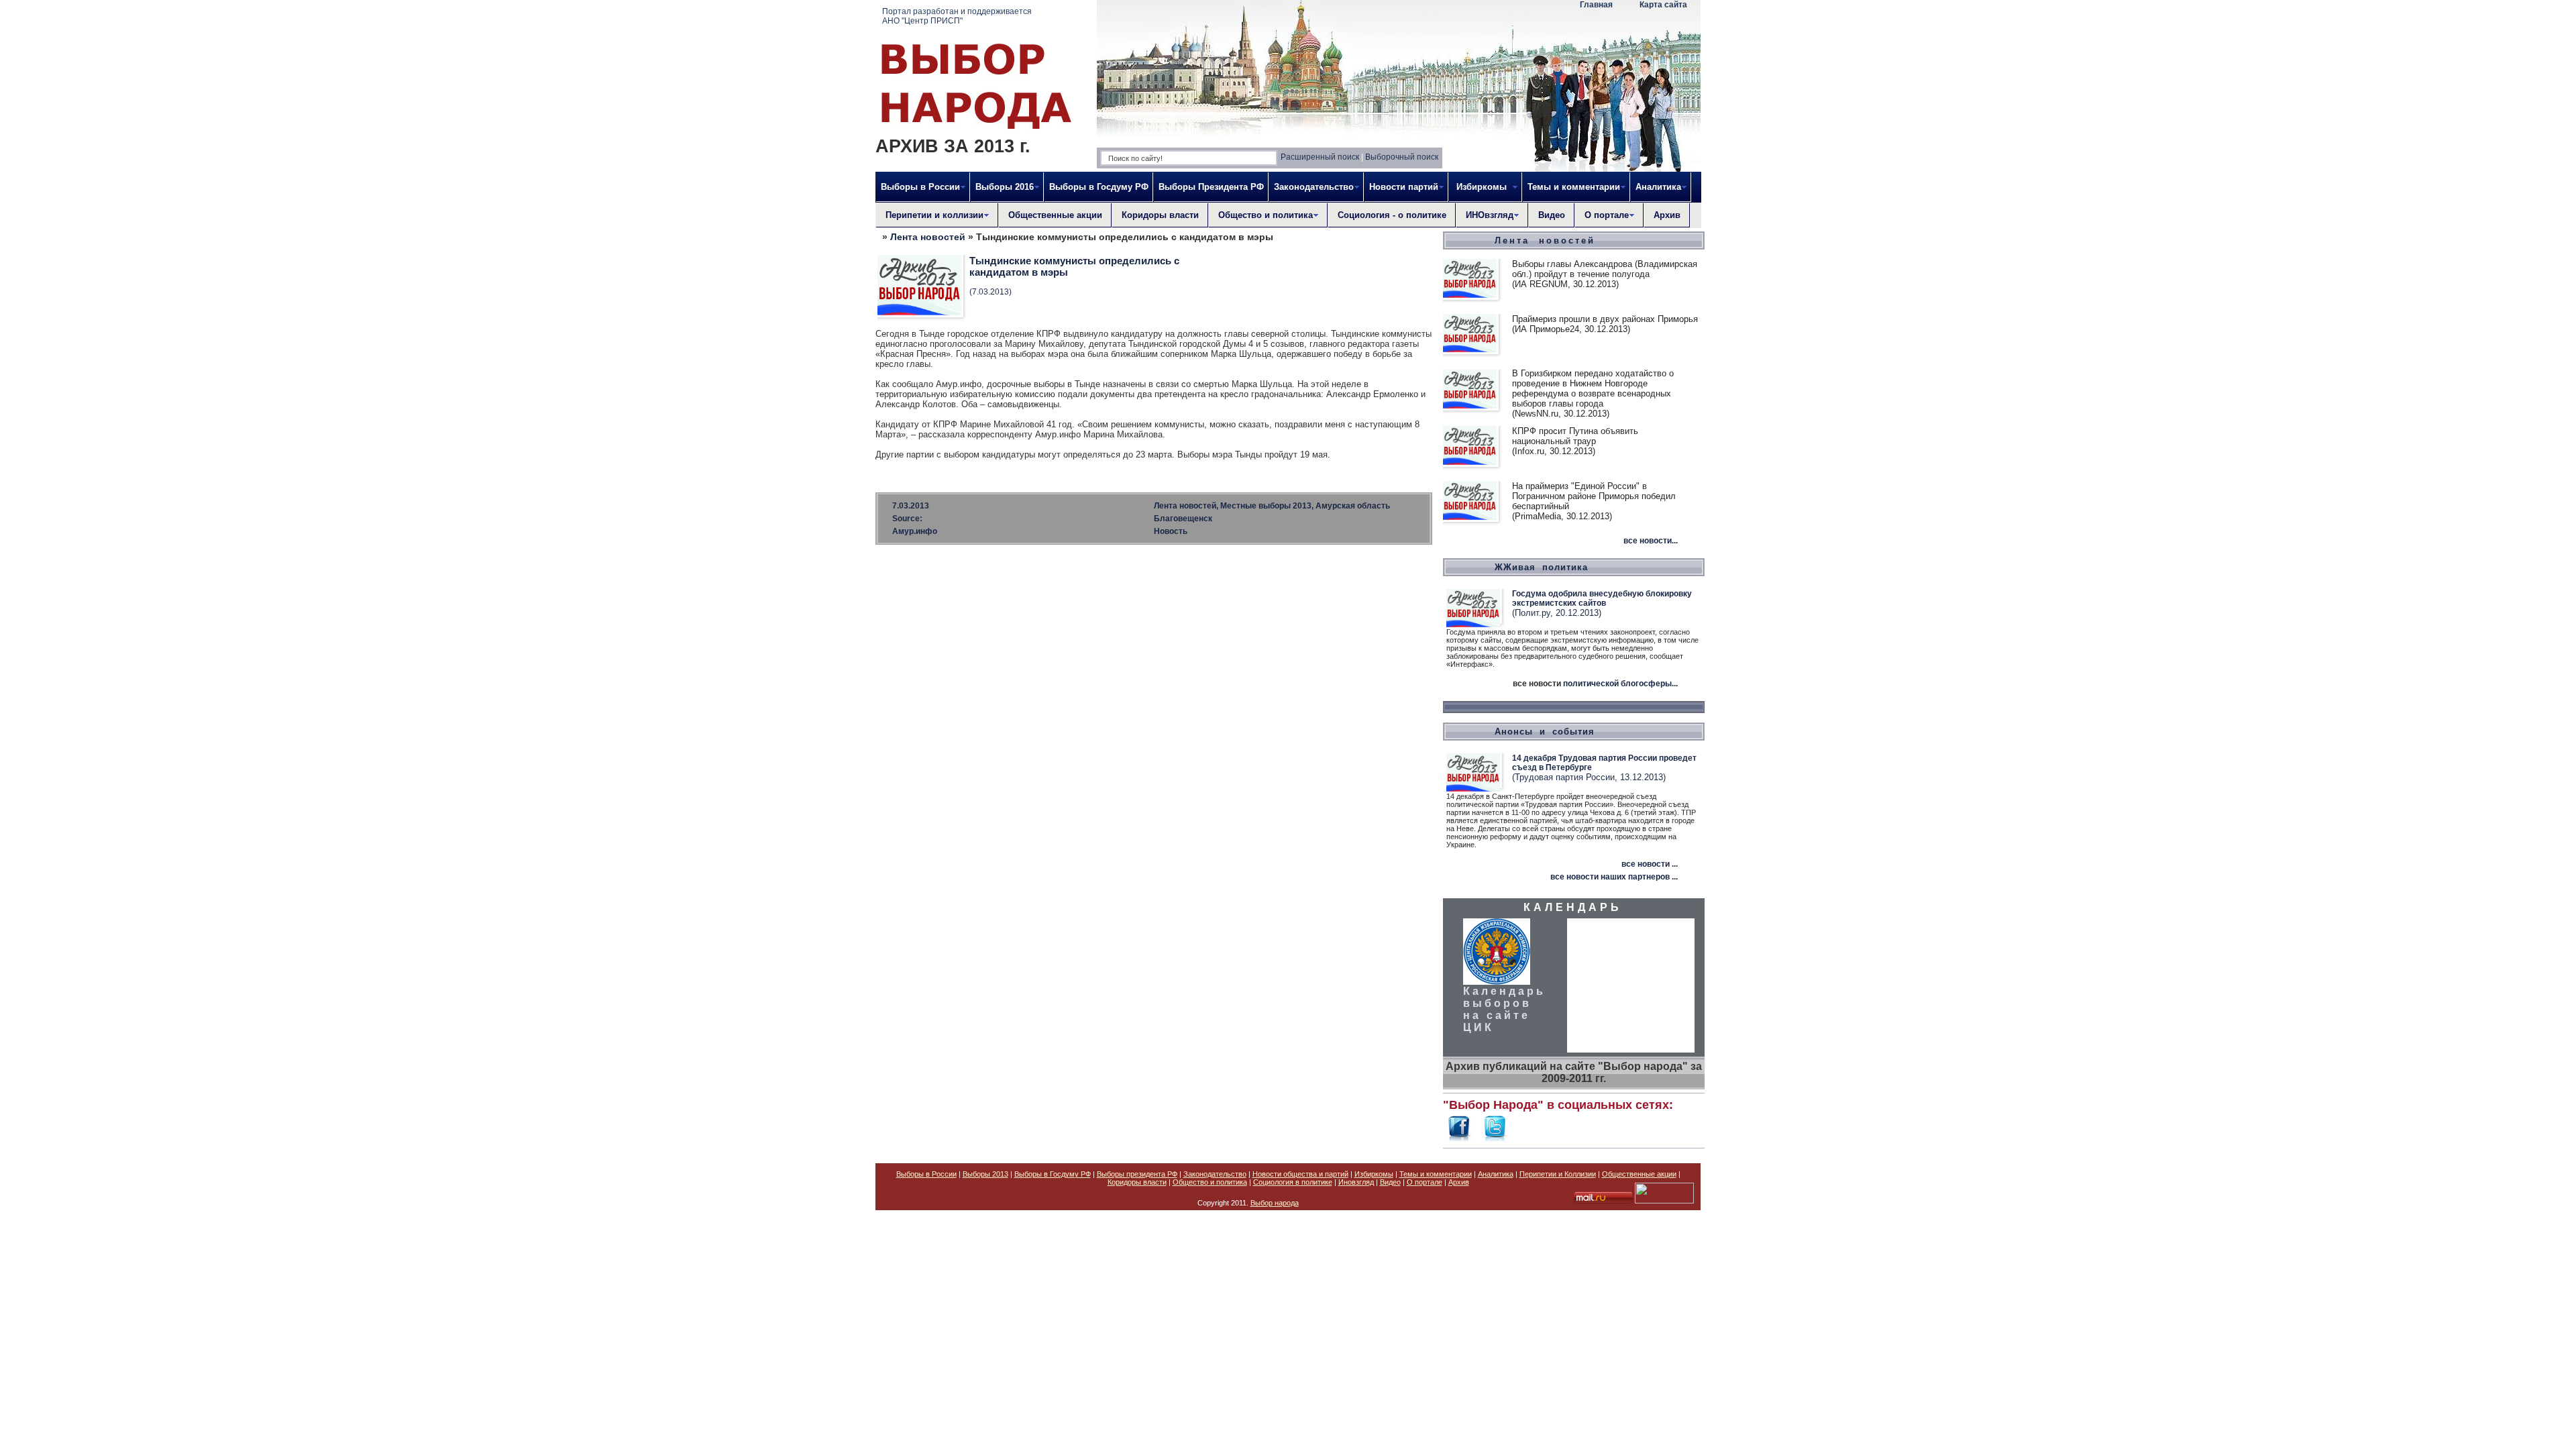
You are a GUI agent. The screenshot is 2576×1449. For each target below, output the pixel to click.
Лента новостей (928, 237)
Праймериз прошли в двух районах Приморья (1605, 319)
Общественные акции (1055, 215)
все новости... (1651, 541)
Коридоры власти (1160, 215)
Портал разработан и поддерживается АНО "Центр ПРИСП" (957, 16)
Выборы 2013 (985, 1174)
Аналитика (1496, 1174)
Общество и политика (1210, 1182)
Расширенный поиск (1320, 157)
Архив (1667, 215)
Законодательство (1215, 1174)
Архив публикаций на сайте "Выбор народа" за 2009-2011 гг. (1574, 1072)
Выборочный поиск (1402, 157)
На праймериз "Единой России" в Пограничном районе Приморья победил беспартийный (1594, 496)
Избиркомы (1374, 1174)
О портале (1425, 1182)
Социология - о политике (1392, 215)
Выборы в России (926, 1174)
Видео (1552, 215)
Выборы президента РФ (1137, 1174)
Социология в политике (1293, 1182)
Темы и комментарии (1436, 1174)
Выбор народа (1275, 1203)
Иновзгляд (1356, 1182)
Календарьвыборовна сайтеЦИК (1504, 1009)
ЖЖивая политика (1541, 567)
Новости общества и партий (1300, 1174)
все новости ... (1650, 864)
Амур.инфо (915, 531)
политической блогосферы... (1620, 684)
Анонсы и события (1545, 732)
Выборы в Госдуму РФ (1099, 187)
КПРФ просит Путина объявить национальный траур (1575, 436)
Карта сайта (1663, 5)
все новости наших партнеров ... (1614, 877)
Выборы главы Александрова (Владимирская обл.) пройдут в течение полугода (1605, 269)
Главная (1596, 5)
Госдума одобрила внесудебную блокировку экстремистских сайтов (1602, 598)
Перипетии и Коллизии (1558, 1174)
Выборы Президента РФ (1211, 187)
